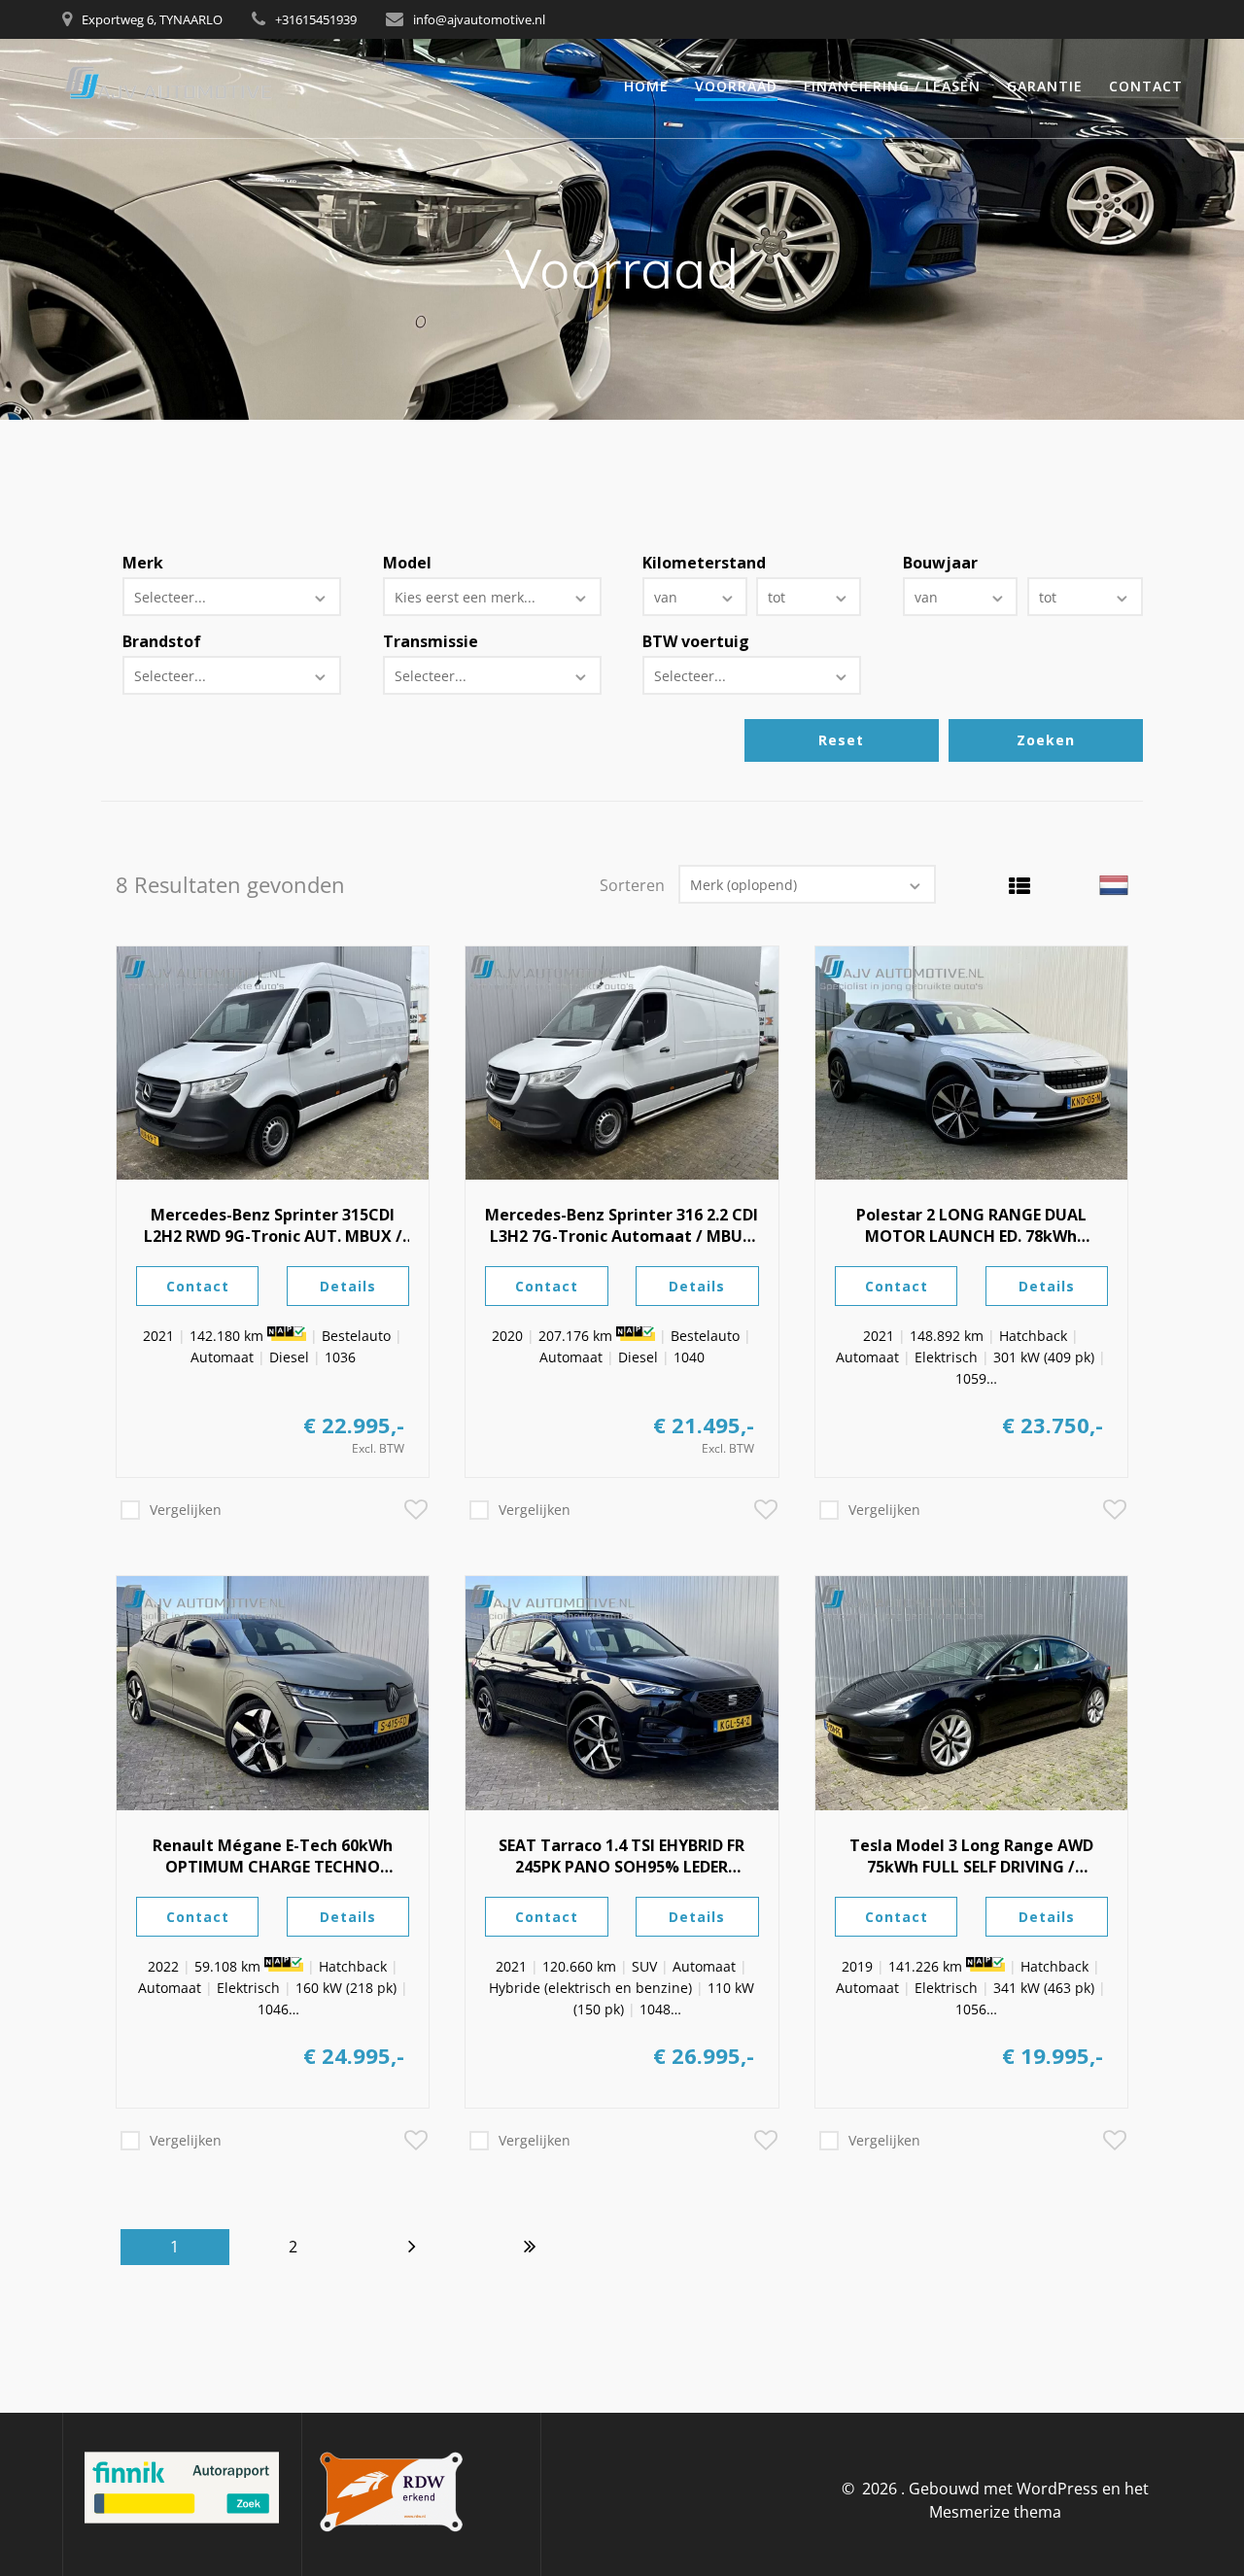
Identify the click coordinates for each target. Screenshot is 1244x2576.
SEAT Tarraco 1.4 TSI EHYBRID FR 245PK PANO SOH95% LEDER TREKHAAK (622, 1856)
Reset (841, 740)
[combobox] (232, 597)
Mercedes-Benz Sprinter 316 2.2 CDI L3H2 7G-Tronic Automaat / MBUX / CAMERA (622, 1225)
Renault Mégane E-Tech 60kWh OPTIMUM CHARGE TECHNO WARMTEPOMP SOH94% (273, 1856)
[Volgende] (412, 2247)
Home (646, 86)
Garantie (1045, 86)
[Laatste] (531, 2247)
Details (348, 1286)
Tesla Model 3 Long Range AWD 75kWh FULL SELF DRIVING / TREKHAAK (971, 1856)
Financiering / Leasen (892, 86)
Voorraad (736, 86)
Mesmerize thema (995, 2512)
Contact (1146, 86)
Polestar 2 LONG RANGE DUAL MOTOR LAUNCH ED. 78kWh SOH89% (971, 1225)
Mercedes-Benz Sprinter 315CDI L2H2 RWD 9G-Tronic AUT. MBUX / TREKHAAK (273, 1225)
